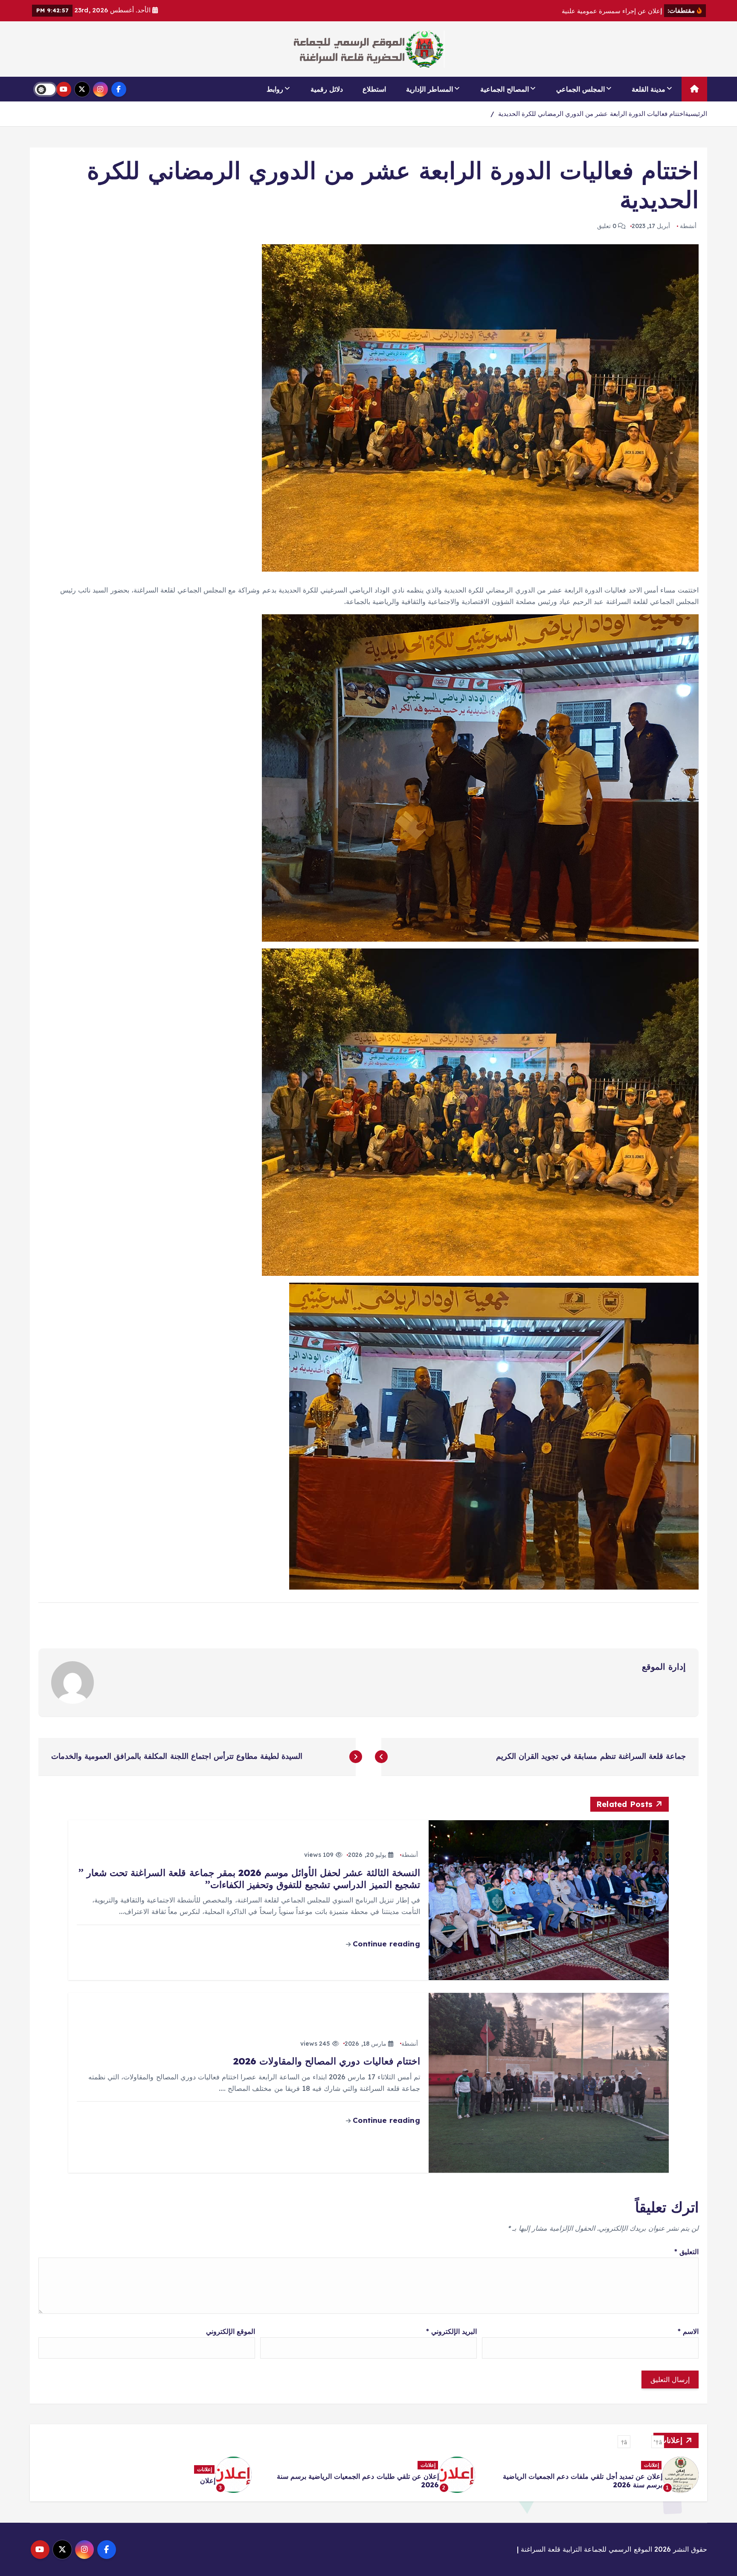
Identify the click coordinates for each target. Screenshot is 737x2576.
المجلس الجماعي (580, 89)
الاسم (688, 2331)
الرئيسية (696, 114)
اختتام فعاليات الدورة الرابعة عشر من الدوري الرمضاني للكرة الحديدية (592, 114)
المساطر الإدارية (429, 89)
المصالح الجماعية (505, 89)
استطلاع (374, 89)
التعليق (686, 2252)
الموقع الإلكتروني (231, 2331)
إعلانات (651, 2469)
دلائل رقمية (327, 89)
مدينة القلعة (649, 89)
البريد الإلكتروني (451, 2331)
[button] (658, 2442)
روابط (275, 89)
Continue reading (385, 1944)
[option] (592, 2475)
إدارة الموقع (664, 1667)
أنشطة (688, 226)
